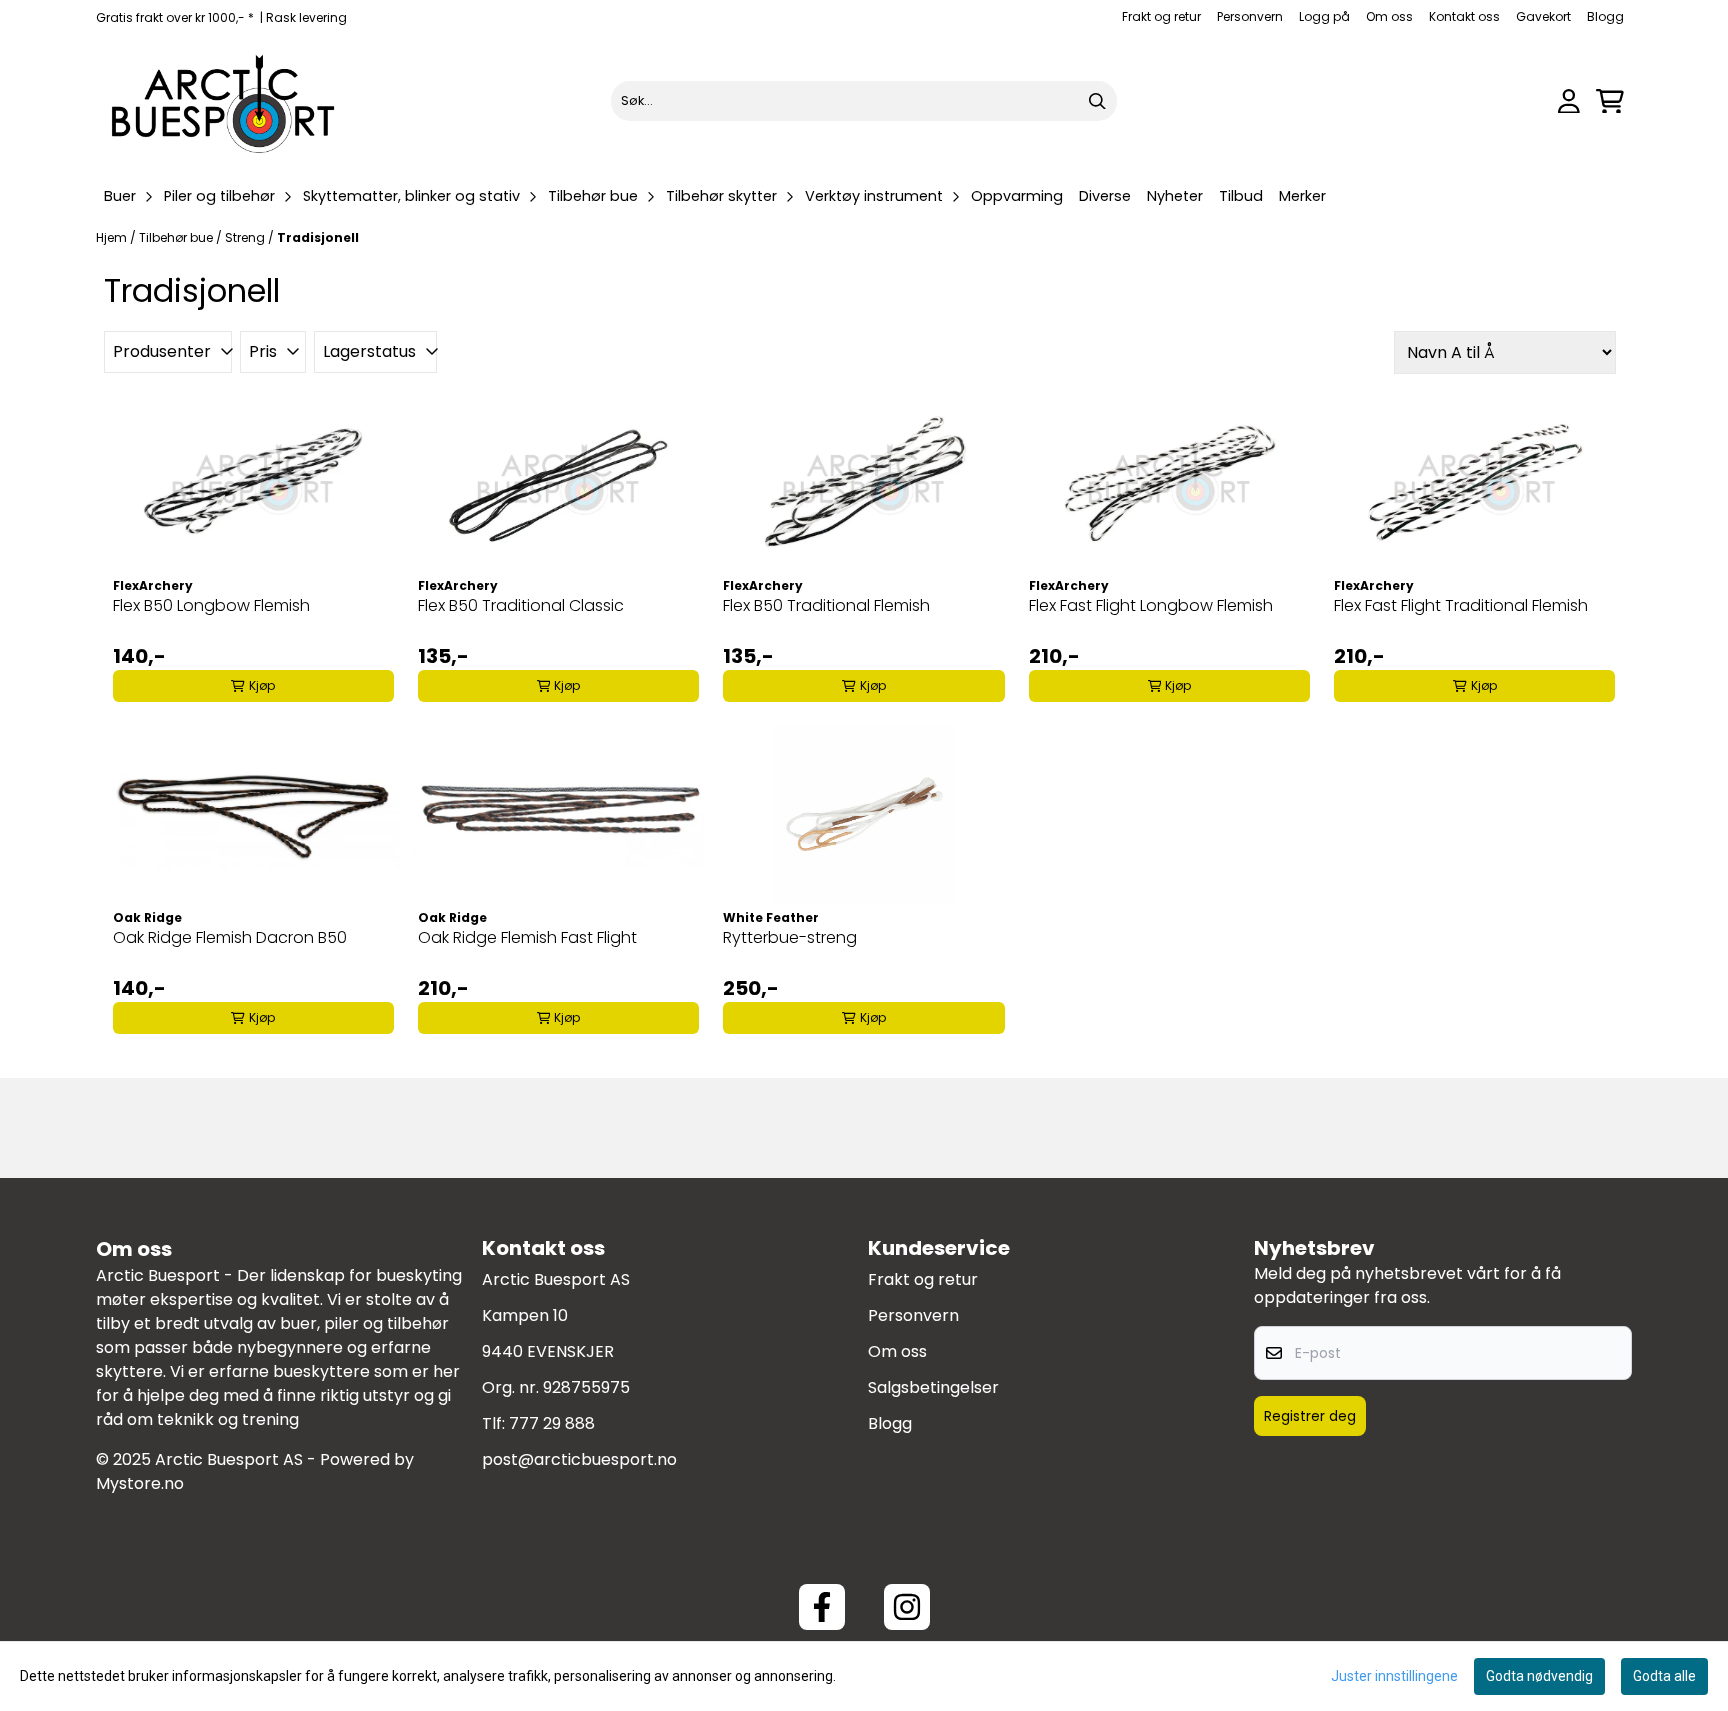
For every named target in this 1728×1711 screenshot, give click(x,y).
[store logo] (224, 101)
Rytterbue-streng (790, 937)
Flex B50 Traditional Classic (521, 605)
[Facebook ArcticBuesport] (822, 1607)
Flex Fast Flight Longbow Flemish (1151, 605)
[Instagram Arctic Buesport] (907, 1607)
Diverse (1105, 196)
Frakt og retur (1161, 16)
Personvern (1250, 16)
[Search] (1097, 101)
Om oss (1389, 16)
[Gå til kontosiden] (1569, 101)
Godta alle (1664, 1676)
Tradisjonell (318, 237)
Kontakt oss (1464, 16)
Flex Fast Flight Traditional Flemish (1461, 605)
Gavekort (1543, 16)
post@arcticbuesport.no (579, 1459)
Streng (246, 237)
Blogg (1605, 16)
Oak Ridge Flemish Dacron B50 (230, 937)
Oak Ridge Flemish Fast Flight (527, 937)
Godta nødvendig (1539, 1676)
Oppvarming (1017, 196)
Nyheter (1175, 196)
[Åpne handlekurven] (1610, 101)
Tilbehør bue (177, 237)
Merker (1302, 196)
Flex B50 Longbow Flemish (211, 605)
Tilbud (1241, 196)
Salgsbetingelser (933, 1387)
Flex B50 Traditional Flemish (826, 605)
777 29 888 (552, 1423)
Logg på (1324, 16)
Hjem (113, 237)
